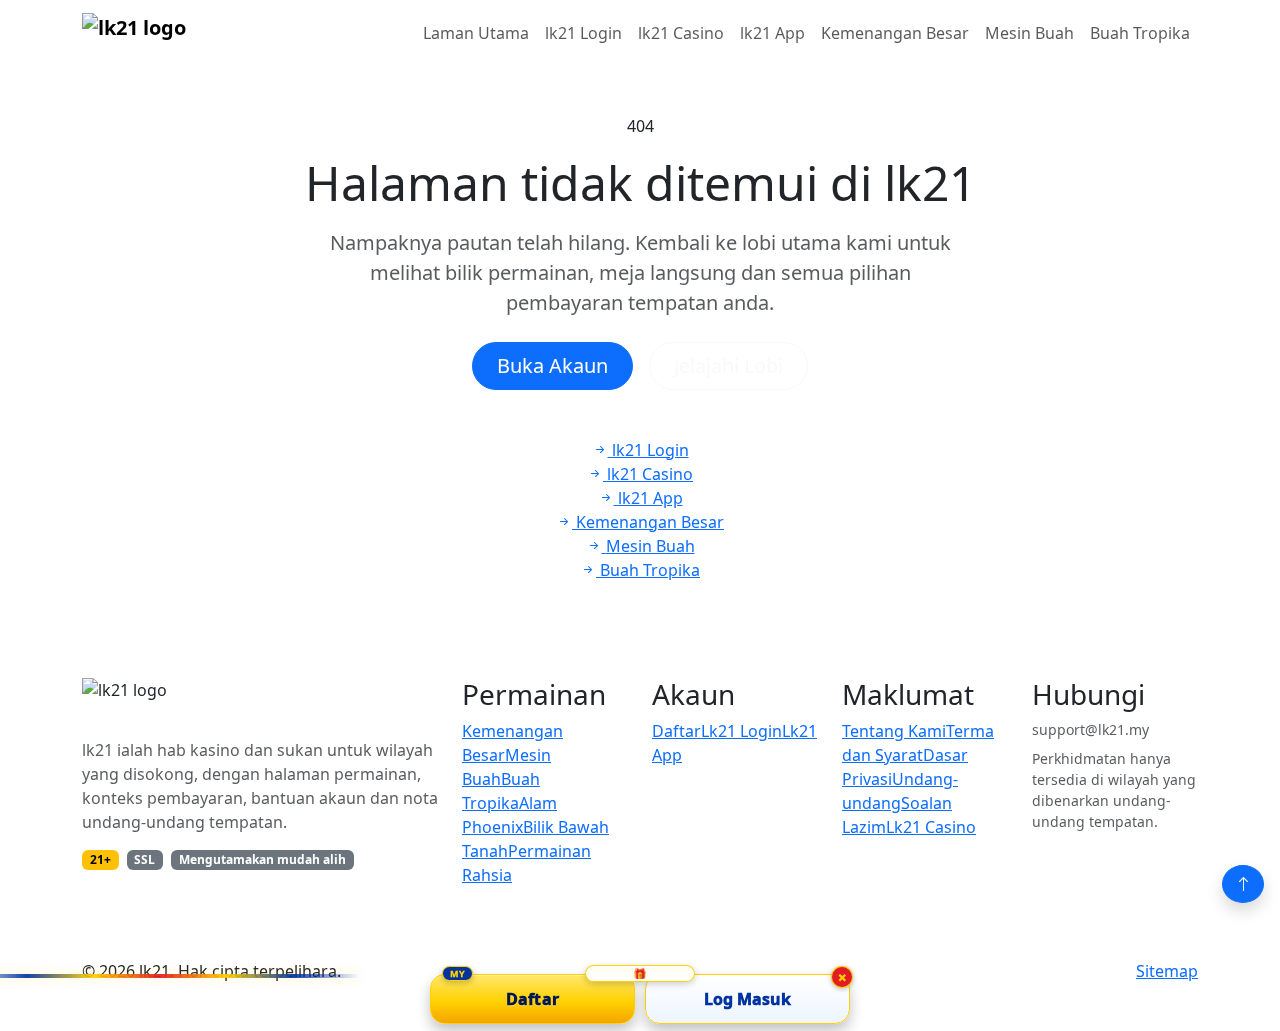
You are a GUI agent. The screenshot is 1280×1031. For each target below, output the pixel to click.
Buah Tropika (1140, 33)
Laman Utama (476, 33)
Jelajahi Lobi (728, 365)
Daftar (676, 731)
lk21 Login (583, 33)
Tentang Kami (894, 731)
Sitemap (1167, 971)
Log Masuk (748, 999)
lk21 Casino (681, 33)
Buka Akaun (552, 365)
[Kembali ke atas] (1243, 884)
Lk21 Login (741, 731)
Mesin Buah (1029, 33)
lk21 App (772, 33)
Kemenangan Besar (895, 33)
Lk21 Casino (931, 827)
